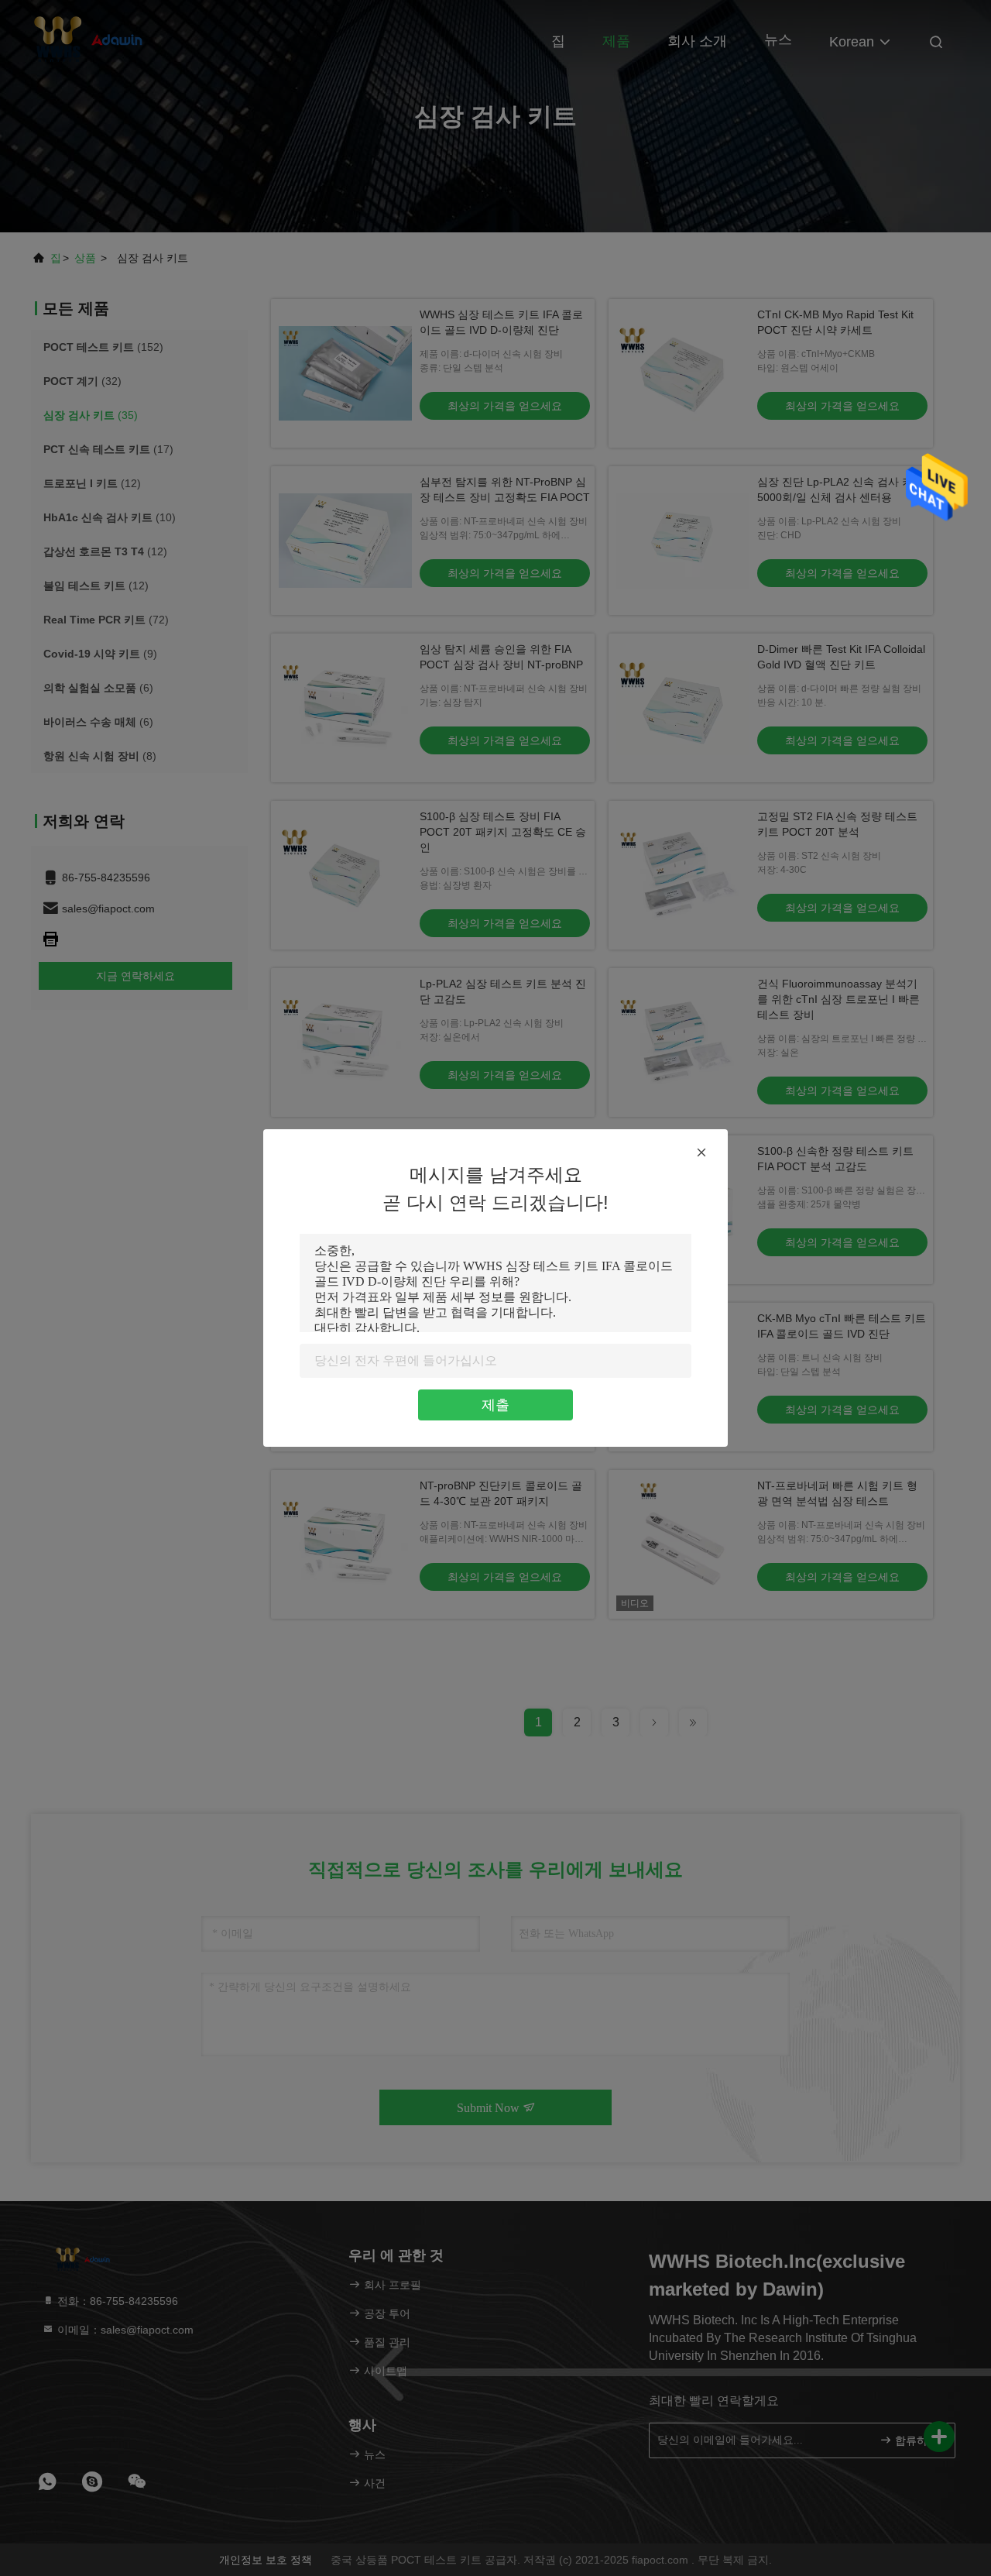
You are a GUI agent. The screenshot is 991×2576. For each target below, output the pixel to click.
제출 (495, 1405)
